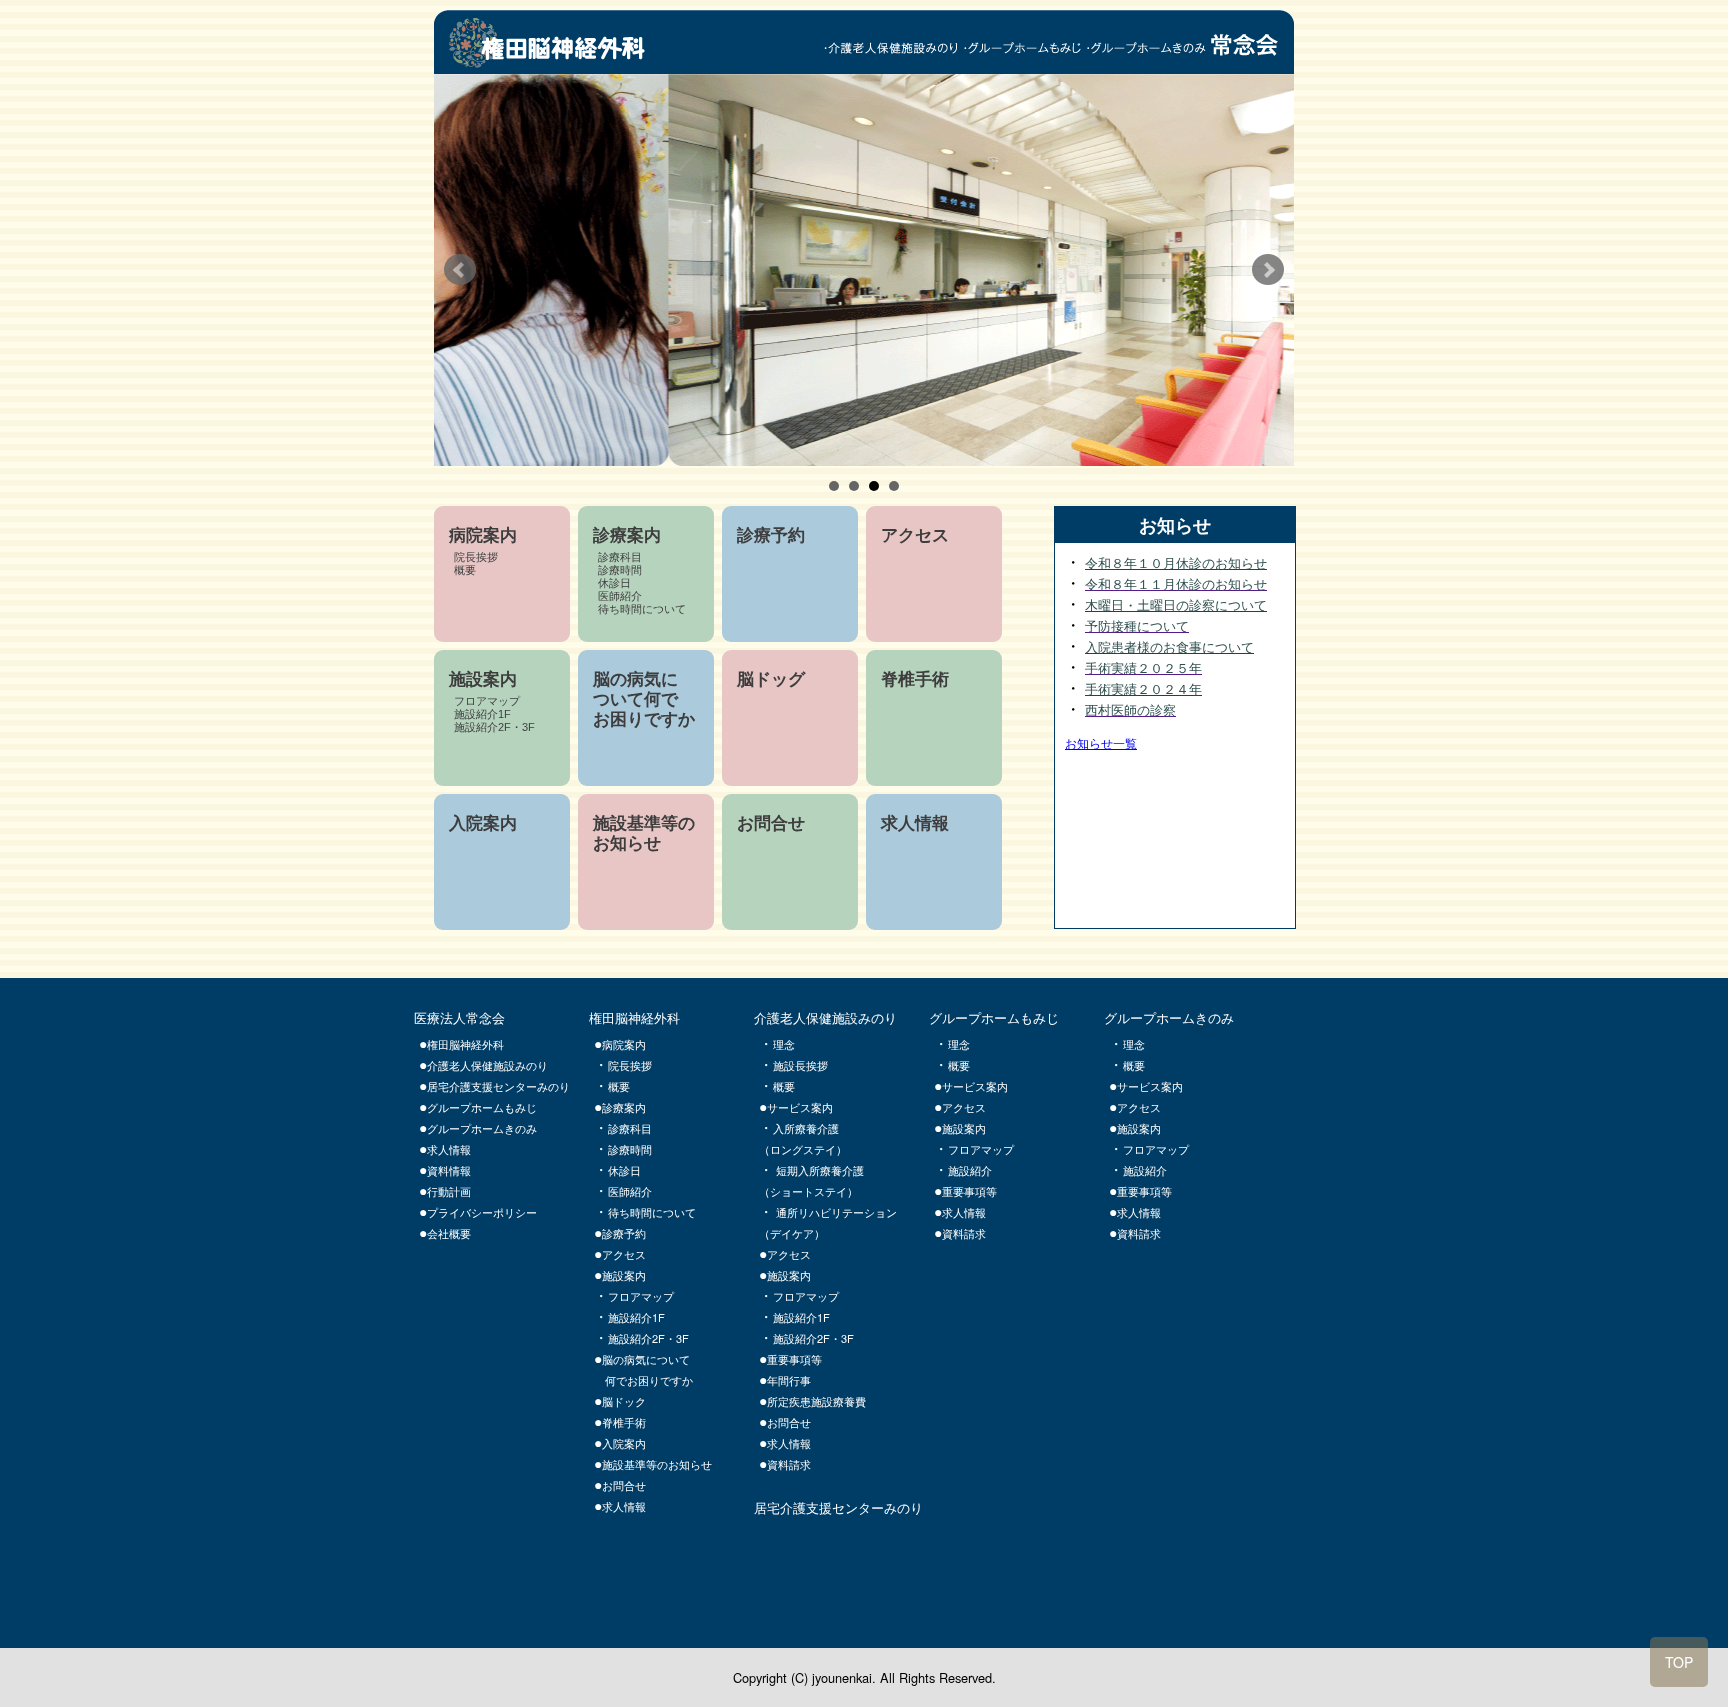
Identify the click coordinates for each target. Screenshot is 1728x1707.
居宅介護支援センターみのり (498, 1086)
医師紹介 (630, 1191)
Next (1268, 270)
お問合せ (624, 1485)
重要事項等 (969, 1191)
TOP (1679, 1662)
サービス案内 (975, 1086)
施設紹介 (970, 1170)
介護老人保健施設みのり (487, 1065)
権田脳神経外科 (634, 1017)
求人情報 (624, 1506)
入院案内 (624, 1443)
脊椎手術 (624, 1422)
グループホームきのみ (482, 1128)
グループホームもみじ (482, 1107)
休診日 (624, 1170)
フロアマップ (641, 1296)
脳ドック (629, 1401)
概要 (619, 1086)
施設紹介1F (636, 1317)
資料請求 (964, 1233)
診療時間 (630, 1149)
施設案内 (624, 1275)
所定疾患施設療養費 (816, 1401)
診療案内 (624, 1107)
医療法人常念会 (459, 1017)
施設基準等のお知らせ (657, 1464)
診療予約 (624, 1233)
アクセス (624, 1254)
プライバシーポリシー (482, 1212)
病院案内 (624, 1044)
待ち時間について (652, 1212)
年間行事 (789, 1380)
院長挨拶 (630, 1065)
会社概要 (449, 1233)
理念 (959, 1044)
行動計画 (449, 1191)
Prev (460, 270)
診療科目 (630, 1128)
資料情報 (449, 1170)
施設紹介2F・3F (648, 1338)
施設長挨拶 (800, 1065)
